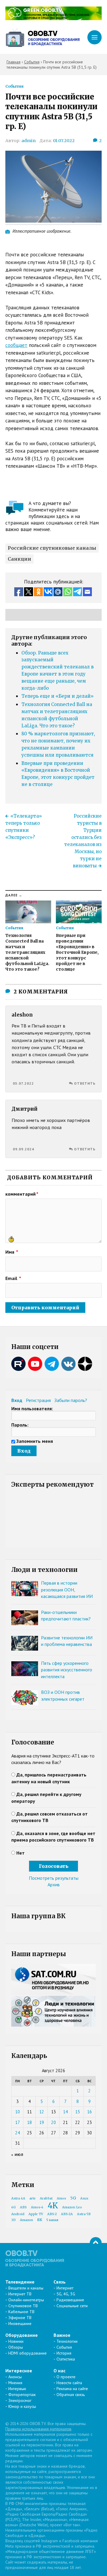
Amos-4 (37, 2207)
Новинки (16, 2341)
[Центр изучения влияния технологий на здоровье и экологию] (53, 18)
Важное (62, 2335)
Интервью (17, 2389)
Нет (21, 1853)
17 (18, 2122)
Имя (12, 1252)
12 (42, 2112)
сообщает (16, 345)
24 (18, 2133)
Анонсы (15, 2377)
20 (53, 2122)
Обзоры (16, 2347)
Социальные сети (72, 2306)
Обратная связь (71, 2395)
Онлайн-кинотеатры (26, 2300)
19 (42, 2122)
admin (29, 141)
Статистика (66, 2359)
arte (33, 2198)
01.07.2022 (64, 141)
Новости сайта (69, 2383)
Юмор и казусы (22, 2406)
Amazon (26, 2220)
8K (40, 2220)
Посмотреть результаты (54, 1878)
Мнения (15, 2383)
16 (89, 2112)
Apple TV (36, 2214)
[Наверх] (96, 2243)
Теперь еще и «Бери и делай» (58, 696)
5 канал (52, 2220)
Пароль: (20, 1425)
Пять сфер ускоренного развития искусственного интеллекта (67, 1670)
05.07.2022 (23, 1083)
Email (13, 1278)
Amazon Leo (72, 2207)
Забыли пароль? (71, 1400)
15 (78, 2112)
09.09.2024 (23, 1149)
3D (14, 2220)
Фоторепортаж (22, 2395)
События (14, 86)
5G (73, 2198)
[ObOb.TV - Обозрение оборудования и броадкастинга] (43, 37)
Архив (54, 1884)
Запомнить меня (35, 1441)
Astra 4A (18, 2198)
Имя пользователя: (32, 1408)
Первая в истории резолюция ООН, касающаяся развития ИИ (67, 1590)
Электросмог (20, 2400)
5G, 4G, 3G (66, 2294)
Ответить (85, 1083)
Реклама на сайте (72, 2389)
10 (18, 2112)
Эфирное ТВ (20, 2318)
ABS (23, 2207)
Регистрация (38, 1400)
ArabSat (46, 2198)
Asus (84, 2198)
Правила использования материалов (38, 2429)
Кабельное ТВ (21, 2312)
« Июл (17, 2155)
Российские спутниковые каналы (52, 548)
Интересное (19, 2371)
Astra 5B (84, 2214)
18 (29, 2122)
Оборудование (22, 2335)
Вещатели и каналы (26, 2288)
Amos (61, 2198)
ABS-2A (67, 2214)
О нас (59, 2371)
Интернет (65, 2288)
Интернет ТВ (20, 2294)
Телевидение (20, 2282)
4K (53, 2206)
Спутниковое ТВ (23, 2306)
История (64, 2353)
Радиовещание (70, 2300)
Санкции (19, 559)
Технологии (67, 2341)
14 (65, 2112)
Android (18, 2214)
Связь (60, 2282)
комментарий (22, 1194)
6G (14, 2207)
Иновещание (20, 2323)
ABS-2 (52, 2214)
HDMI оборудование (27, 2353)
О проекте (66, 2377)
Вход (17, 1400)
